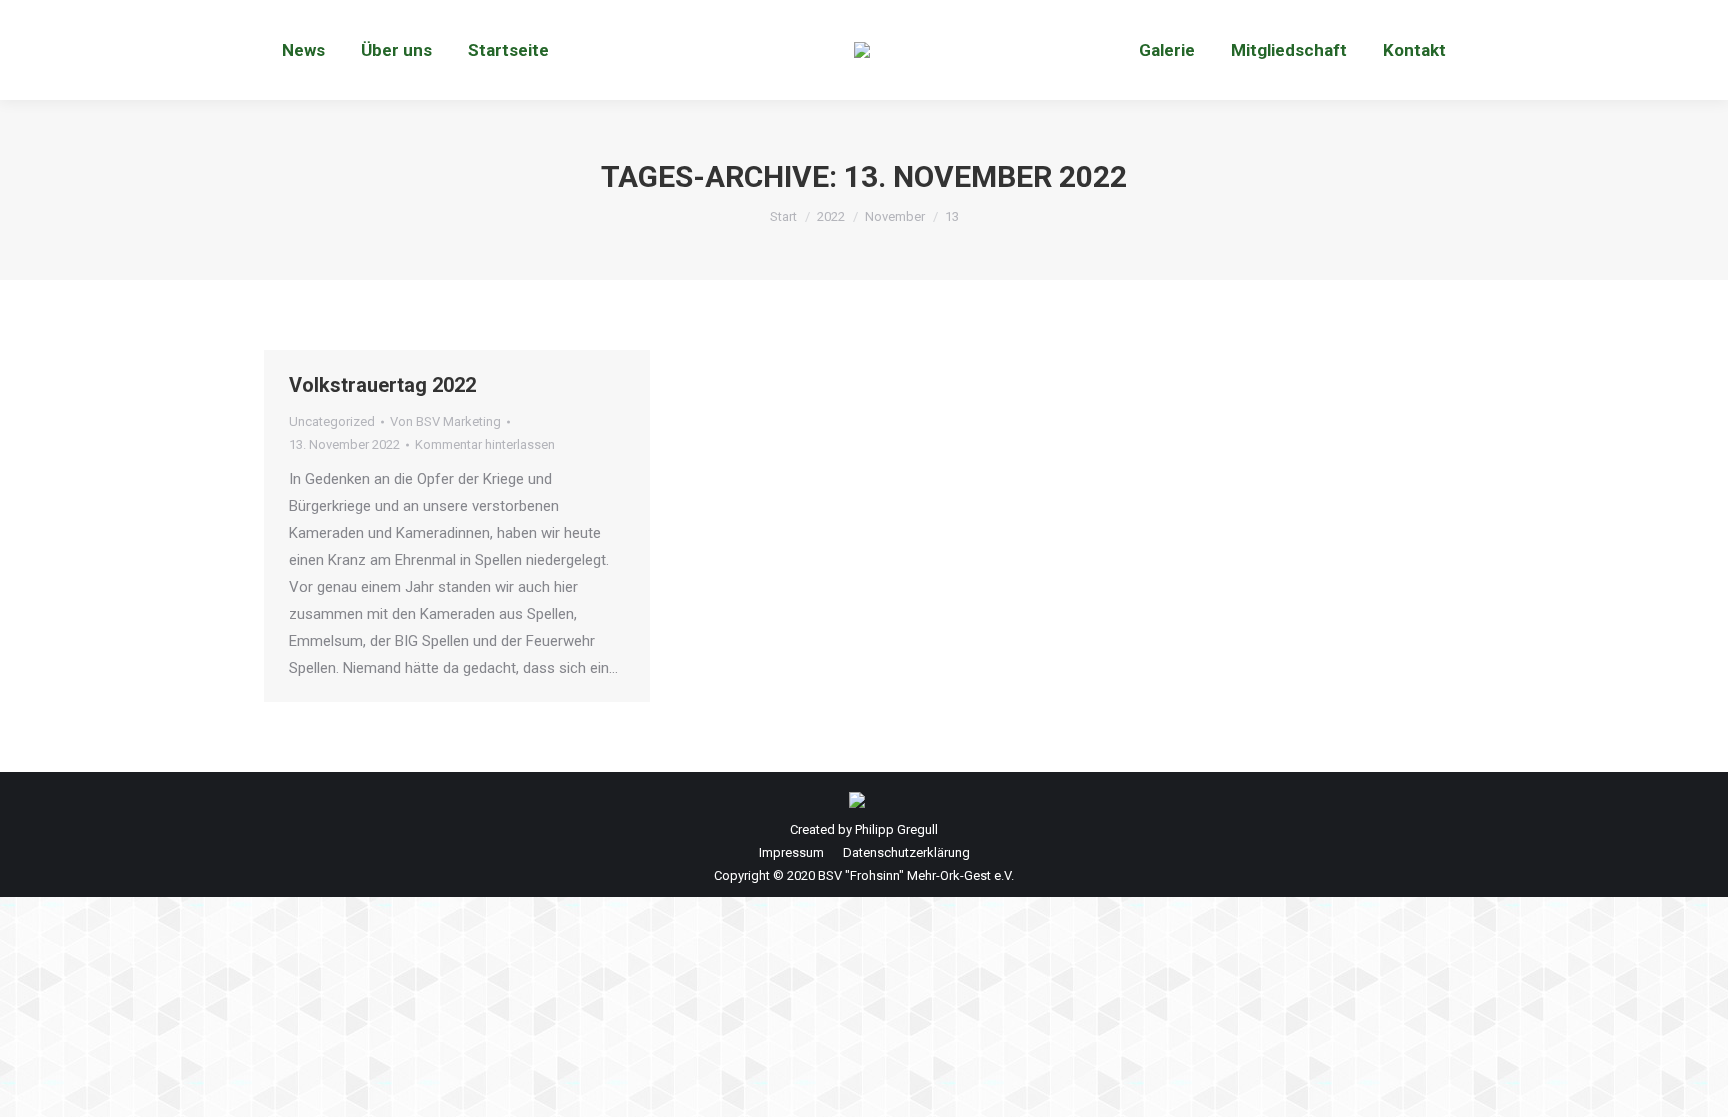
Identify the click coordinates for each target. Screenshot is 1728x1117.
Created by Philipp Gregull (864, 829)
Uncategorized (332, 421)
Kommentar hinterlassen (485, 444)
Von (445, 421)
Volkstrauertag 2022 (382, 385)
